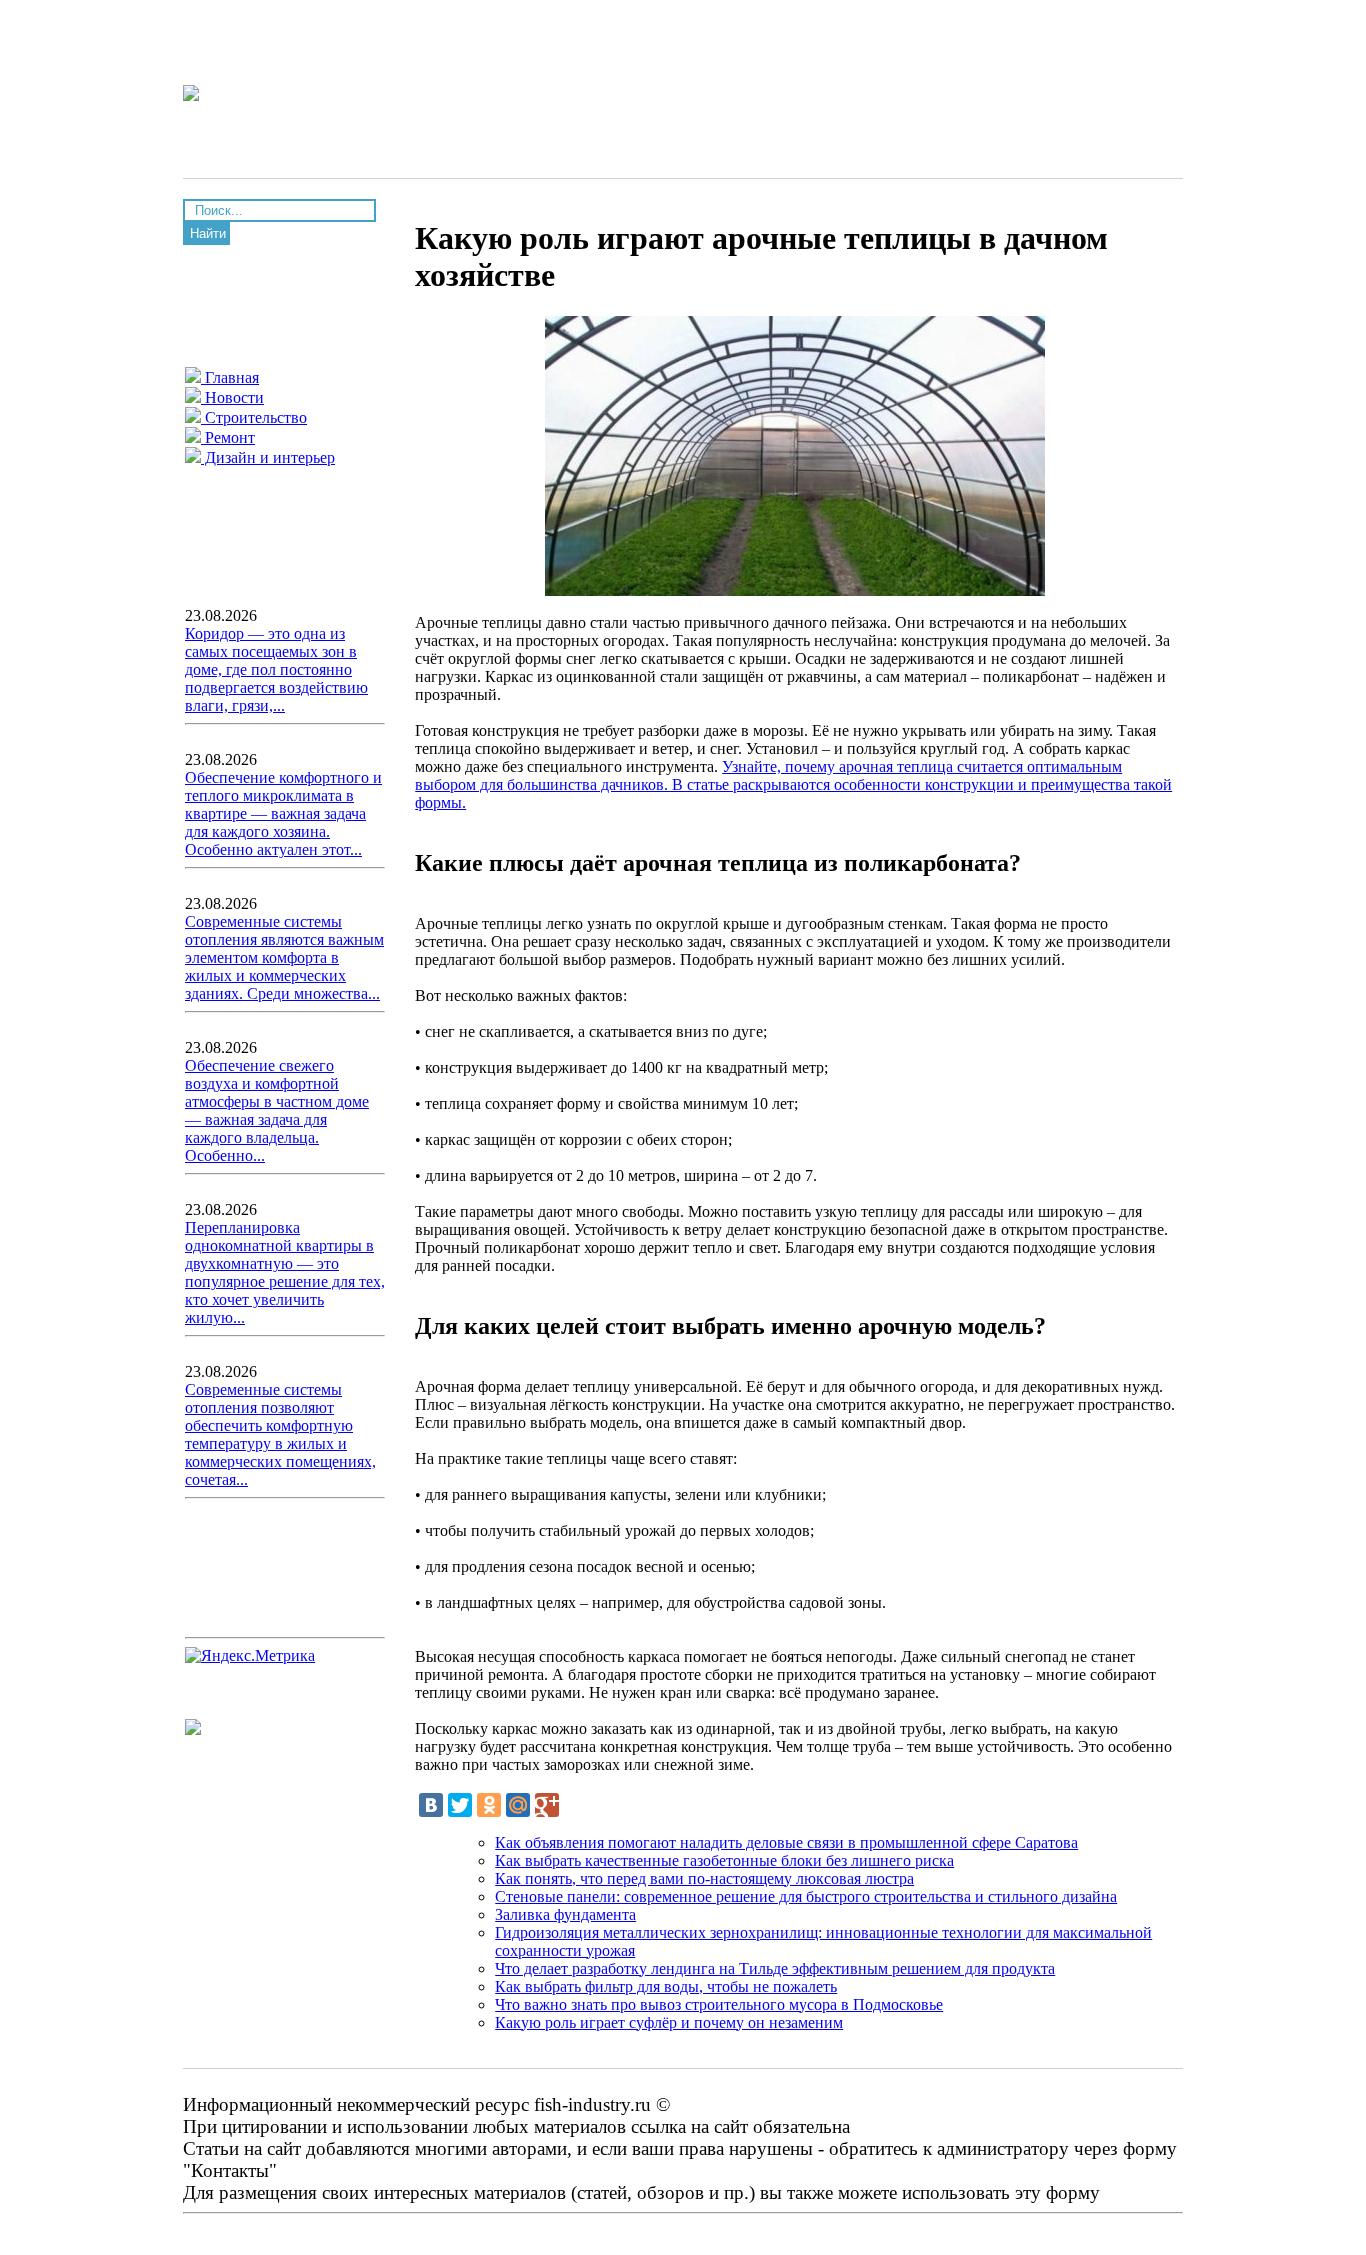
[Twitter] (460, 1805)
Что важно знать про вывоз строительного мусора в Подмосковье (719, 2004)
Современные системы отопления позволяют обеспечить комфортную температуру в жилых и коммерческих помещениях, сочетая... (280, 1434)
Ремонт (228, 437)
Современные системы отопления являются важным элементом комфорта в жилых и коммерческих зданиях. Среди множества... (284, 957)
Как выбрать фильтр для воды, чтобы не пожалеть (666, 1986)
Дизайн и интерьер (268, 457)
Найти (208, 233)
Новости (232, 397)
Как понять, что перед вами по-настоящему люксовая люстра (704, 1878)
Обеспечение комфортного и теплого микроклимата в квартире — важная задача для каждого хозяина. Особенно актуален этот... (283, 813)
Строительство (254, 417)
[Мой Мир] (518, 1805)
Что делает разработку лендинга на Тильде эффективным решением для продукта (775, 1968)
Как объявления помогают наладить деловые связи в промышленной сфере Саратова (786, 1842)
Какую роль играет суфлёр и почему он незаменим (669, 2022)
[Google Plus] (547, 1805)
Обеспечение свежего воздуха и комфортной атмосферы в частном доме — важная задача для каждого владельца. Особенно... (277, 1110)
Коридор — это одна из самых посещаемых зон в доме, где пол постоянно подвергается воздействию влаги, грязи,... (276, 669)
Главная (230, 377)
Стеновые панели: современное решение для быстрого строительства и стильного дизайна (806, 1896)
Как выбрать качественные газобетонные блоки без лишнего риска (724, 1860)
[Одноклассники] (489, 1805)
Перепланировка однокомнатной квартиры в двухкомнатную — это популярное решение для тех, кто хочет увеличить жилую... (285, 1272)
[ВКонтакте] (431, 1805)
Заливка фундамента (565, 1914)
